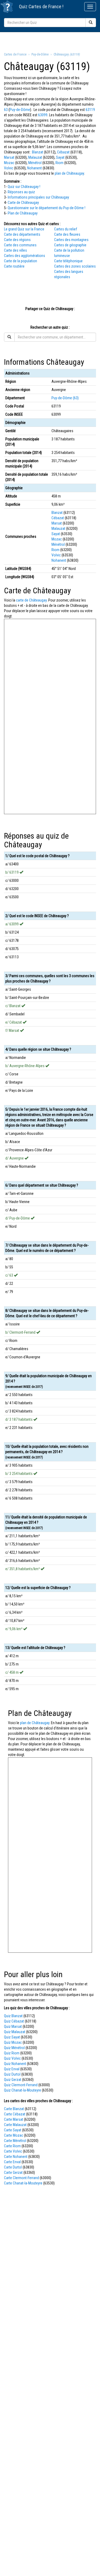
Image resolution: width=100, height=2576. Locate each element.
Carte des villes (15, 250)
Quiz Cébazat (14, 2021)
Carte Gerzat (13, 2173)
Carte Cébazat (15, 2114)
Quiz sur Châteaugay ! (24, 187)
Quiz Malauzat (15, 2032)
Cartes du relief (66, 229)
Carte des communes (20, 245)
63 (6, 110)
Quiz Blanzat (13, 2016)
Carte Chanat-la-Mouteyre (23, 2183)
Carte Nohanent (16, 2157)
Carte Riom (12, 2146)
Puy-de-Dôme (20, 110)
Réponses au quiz (21, 192)
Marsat (9, 157)
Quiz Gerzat (13, 2080)
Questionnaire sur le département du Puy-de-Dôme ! (47, 208)
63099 (43, 115)
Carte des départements (22, 234)
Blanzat (38, 152)
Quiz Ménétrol (14, 2048)
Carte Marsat (14, 2119)
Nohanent (35, 168)
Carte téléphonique (68, 261)
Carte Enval (12, 2162)
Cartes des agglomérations (25, 256)
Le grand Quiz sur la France (24, 229)
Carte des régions (17, 240)
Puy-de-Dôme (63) (65, 398)
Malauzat (35, 157)
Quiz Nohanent (15, 2064)
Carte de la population (21, 261)
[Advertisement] (50, 41)
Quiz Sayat (12, 2037)
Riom (59, 163)
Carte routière (14, 266)
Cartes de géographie (70, 245)
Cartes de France (45, 7)
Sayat (60, 157)
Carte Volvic (13, 2151)
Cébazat (63, 152)
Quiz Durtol (12, 2074)
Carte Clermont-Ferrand (21, 2178)
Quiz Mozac (13, 2042)
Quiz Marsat (13, 2027)
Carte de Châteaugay (23, 203)
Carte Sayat (13, 2130)
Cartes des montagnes (71, 240)
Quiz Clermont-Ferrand (21, 2085)
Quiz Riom (12, 2053)
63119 (90, 110)
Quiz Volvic (12, 2058)
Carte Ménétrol (15, 2141)
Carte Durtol (13, 2167)
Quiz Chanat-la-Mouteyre (23, 2090)
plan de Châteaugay (69, 173)
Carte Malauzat (15, 2125)
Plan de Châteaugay (23, 213)
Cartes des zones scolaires (75, 266)
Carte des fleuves (67, 234)
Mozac (9, 163)
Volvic (9, 168)
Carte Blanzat (14, 2109)
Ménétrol (35, 163)
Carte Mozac (14, 2135)
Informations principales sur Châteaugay (38, 197)
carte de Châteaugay (31, 600)
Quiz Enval (12, 2069)
